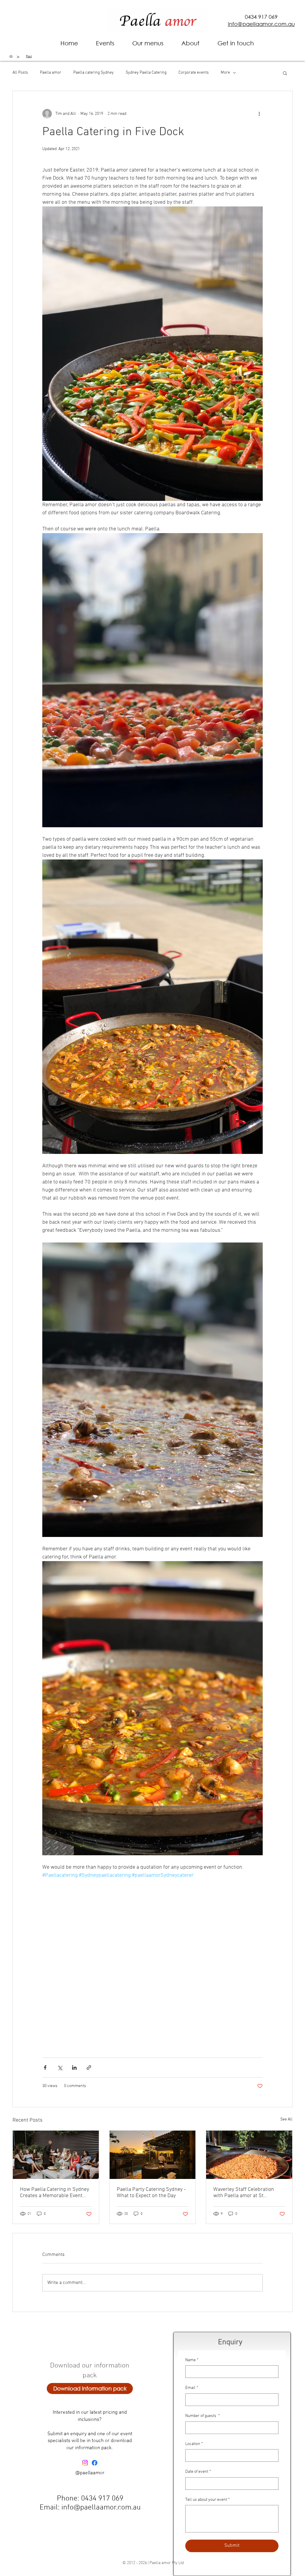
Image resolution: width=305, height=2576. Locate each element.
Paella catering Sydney (94, 73)
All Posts (20, 73)
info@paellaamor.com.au (101, 2508)
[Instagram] (85, 2463)
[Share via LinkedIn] (74, 2068)
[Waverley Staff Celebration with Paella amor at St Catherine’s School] (249, 2155)
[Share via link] (89, 2068)
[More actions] (259, 114)
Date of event (198, 2472)
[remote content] (152, 1961)
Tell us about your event (207, 2500)
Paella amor (51, 73)
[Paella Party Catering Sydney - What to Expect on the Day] (153, 2155)
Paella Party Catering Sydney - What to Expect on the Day (151, 2193)
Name (192, 2360)
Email (192, 2388)
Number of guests (203, 2416)
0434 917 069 (261, 17)
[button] (190, 43)
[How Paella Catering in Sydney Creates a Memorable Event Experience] (56, 2155)
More (225, 73)
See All (286, 2119)
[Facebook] (95, 2463)
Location (194, 2444)
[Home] (11, 56)
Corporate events (194, 73)
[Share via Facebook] (45, 2068)
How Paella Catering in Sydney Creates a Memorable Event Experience (55, 2193)
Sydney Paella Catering (146, 73)
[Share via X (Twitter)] (60, 2068)
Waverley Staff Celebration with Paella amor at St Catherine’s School (244, 2193)
